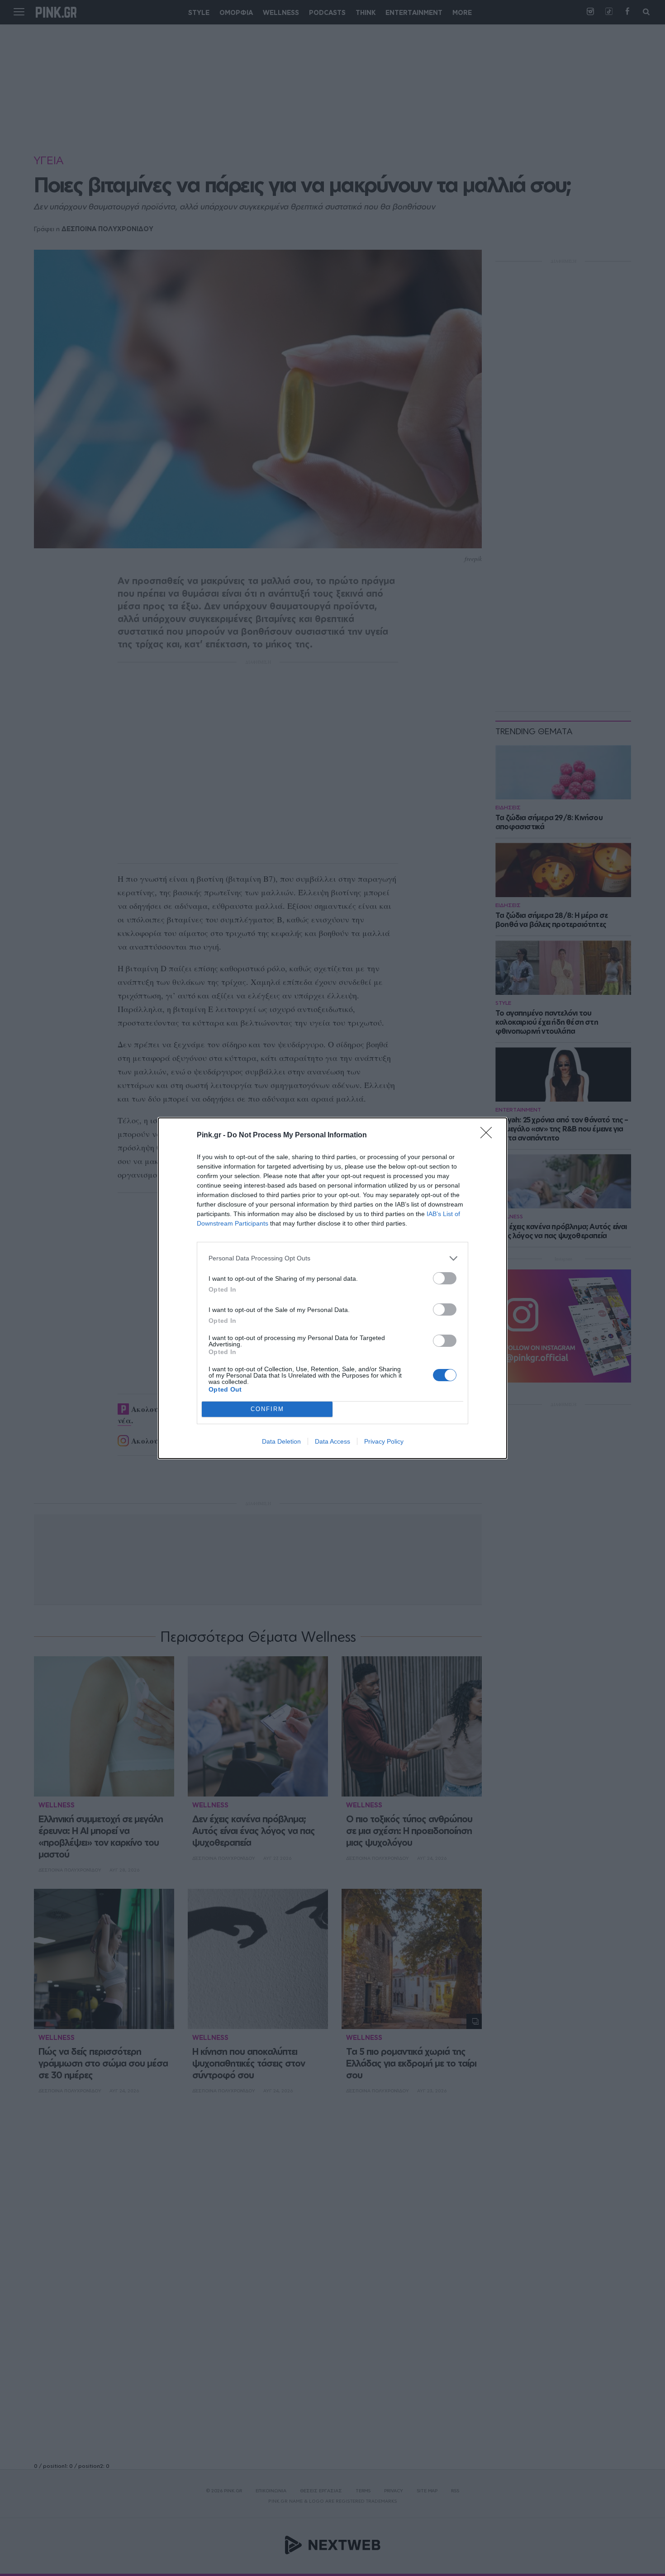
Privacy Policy (384, 1441)
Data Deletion (281, 1441)
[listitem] (332, 1258)
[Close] (489, 1136)
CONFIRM (267, 1409)
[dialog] (332, 1288)
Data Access (332, 1441)
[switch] (445, 1278)
